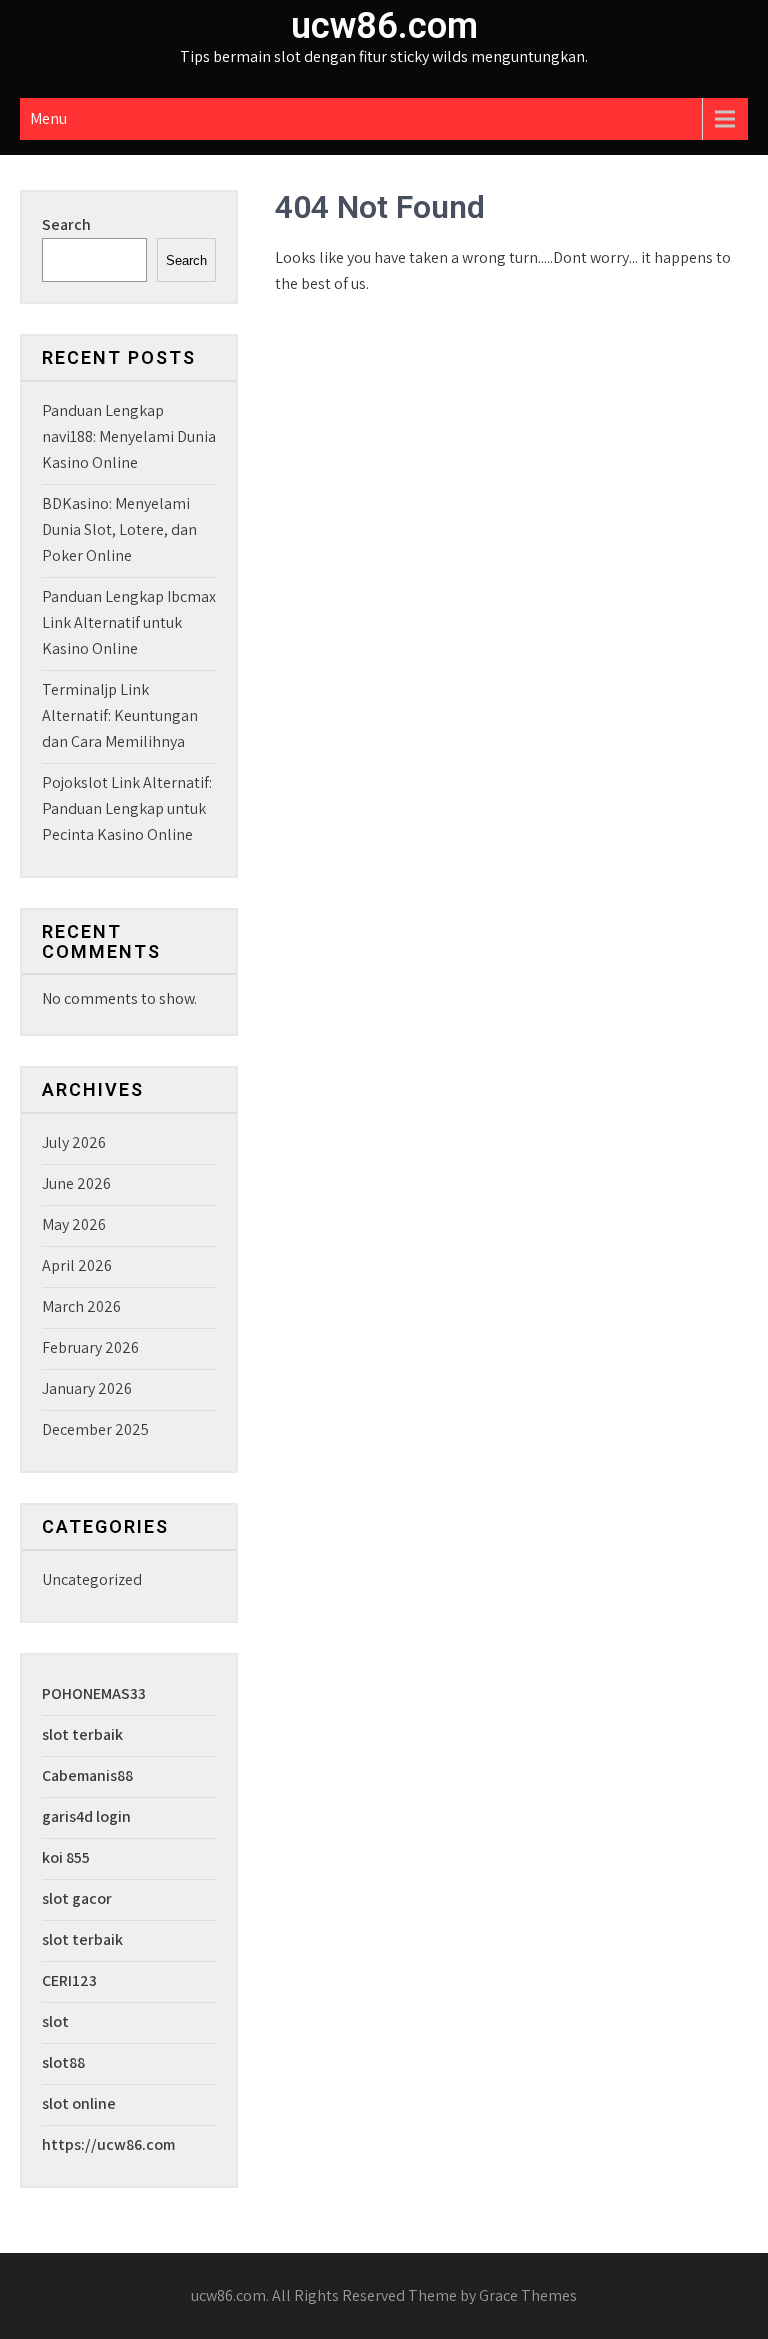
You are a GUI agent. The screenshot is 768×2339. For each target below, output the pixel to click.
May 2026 (74, 1224)
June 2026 (76, 1183)
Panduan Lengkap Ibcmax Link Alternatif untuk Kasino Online (129, 622)
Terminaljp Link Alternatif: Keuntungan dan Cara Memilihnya (120, 715)
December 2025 (95, 1429)
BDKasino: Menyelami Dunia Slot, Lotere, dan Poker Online (119, 529)
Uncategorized (92, 1579)
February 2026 (90, 1347)
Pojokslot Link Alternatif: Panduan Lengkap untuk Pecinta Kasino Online (127, 808)
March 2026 (81, 1306)
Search (66, 224)
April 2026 (77, 1265)
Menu (48, 118)
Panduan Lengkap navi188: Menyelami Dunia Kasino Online (129, 436)
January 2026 (87, 1388)
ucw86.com (384, 26)
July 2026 (74, 1142)
